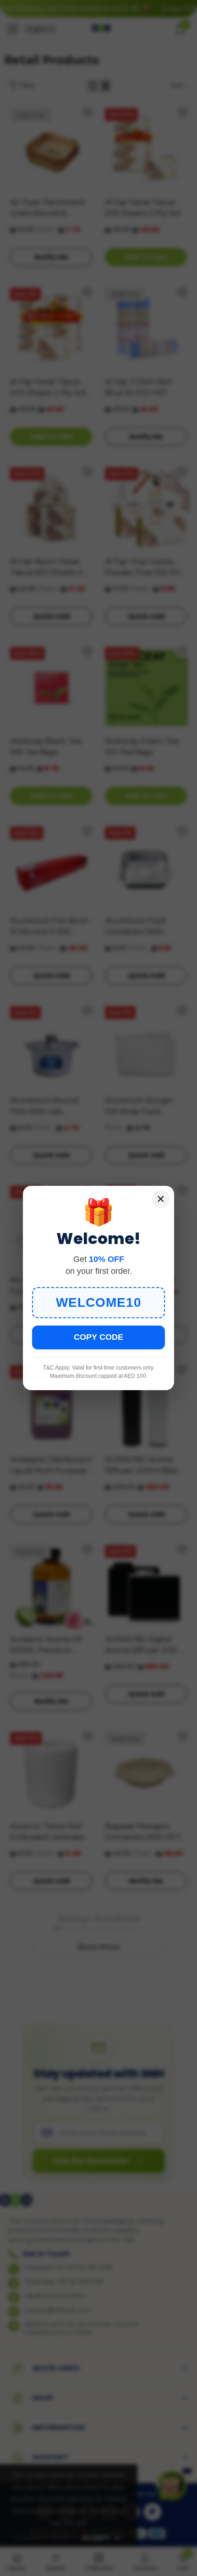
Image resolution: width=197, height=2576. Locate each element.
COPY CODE (98, 1337)
